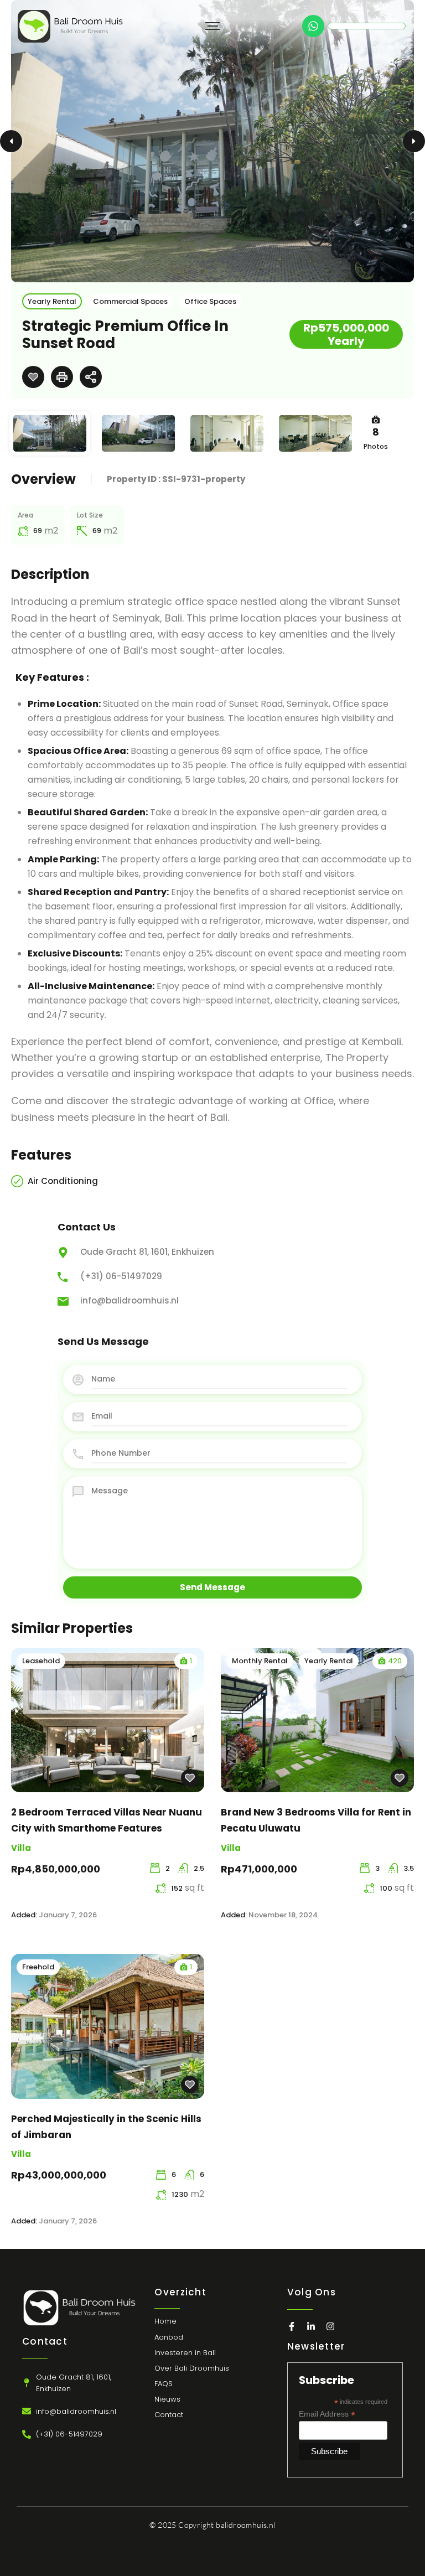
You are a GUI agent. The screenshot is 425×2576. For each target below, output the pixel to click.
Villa (21, 1848)
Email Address (327, 2414)
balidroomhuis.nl (245, 2525)
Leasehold (41, 1661)
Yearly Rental (52, 301)
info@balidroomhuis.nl (129, 1300)
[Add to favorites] (33, 377)
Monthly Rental (260, 1661)
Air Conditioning (63, 1181)
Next (414, 141)
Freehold (38, 1967)
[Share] (91, 377)
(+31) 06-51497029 (121, 1276)
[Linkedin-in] (311, 2326)
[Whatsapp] (313, 26)
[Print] (62, 377)
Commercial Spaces (130, 301)
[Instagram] (330, 2326)
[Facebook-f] (292, 2326)
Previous (11, 141)
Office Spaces (210, 301)
